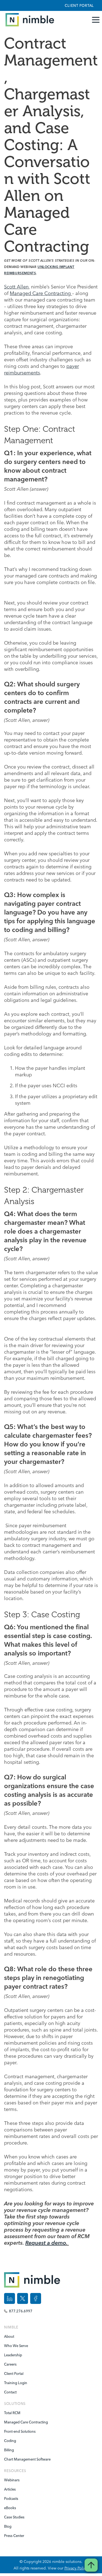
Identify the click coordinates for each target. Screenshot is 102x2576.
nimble (11, 2327)
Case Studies (14, 2517)
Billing (9, 2450)
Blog (8, 2526)
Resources (15, 2471)
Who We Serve (16, 2346)
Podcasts (11, 2498)
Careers (10, 2364)
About (9, 2336)
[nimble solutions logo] (28, 20)
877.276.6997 (21, 2311)
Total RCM (12, 2413)
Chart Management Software (25, 2459)
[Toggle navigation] (97, 20)
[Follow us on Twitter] (23, 2298)
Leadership (13, 2355)
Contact (10, 2392)
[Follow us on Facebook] (36, 2298)
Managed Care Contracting (40, 293)
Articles (10, 2489)
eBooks (10, 2508)
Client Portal (79, 5)
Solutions (15, 2404)
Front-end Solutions (20, 2431)
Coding (10, 2441)
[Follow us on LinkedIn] (10, 2298)
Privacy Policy (76, 2568)
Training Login (16, 2383)
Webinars (12, 2480)
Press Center (14, 2536)
